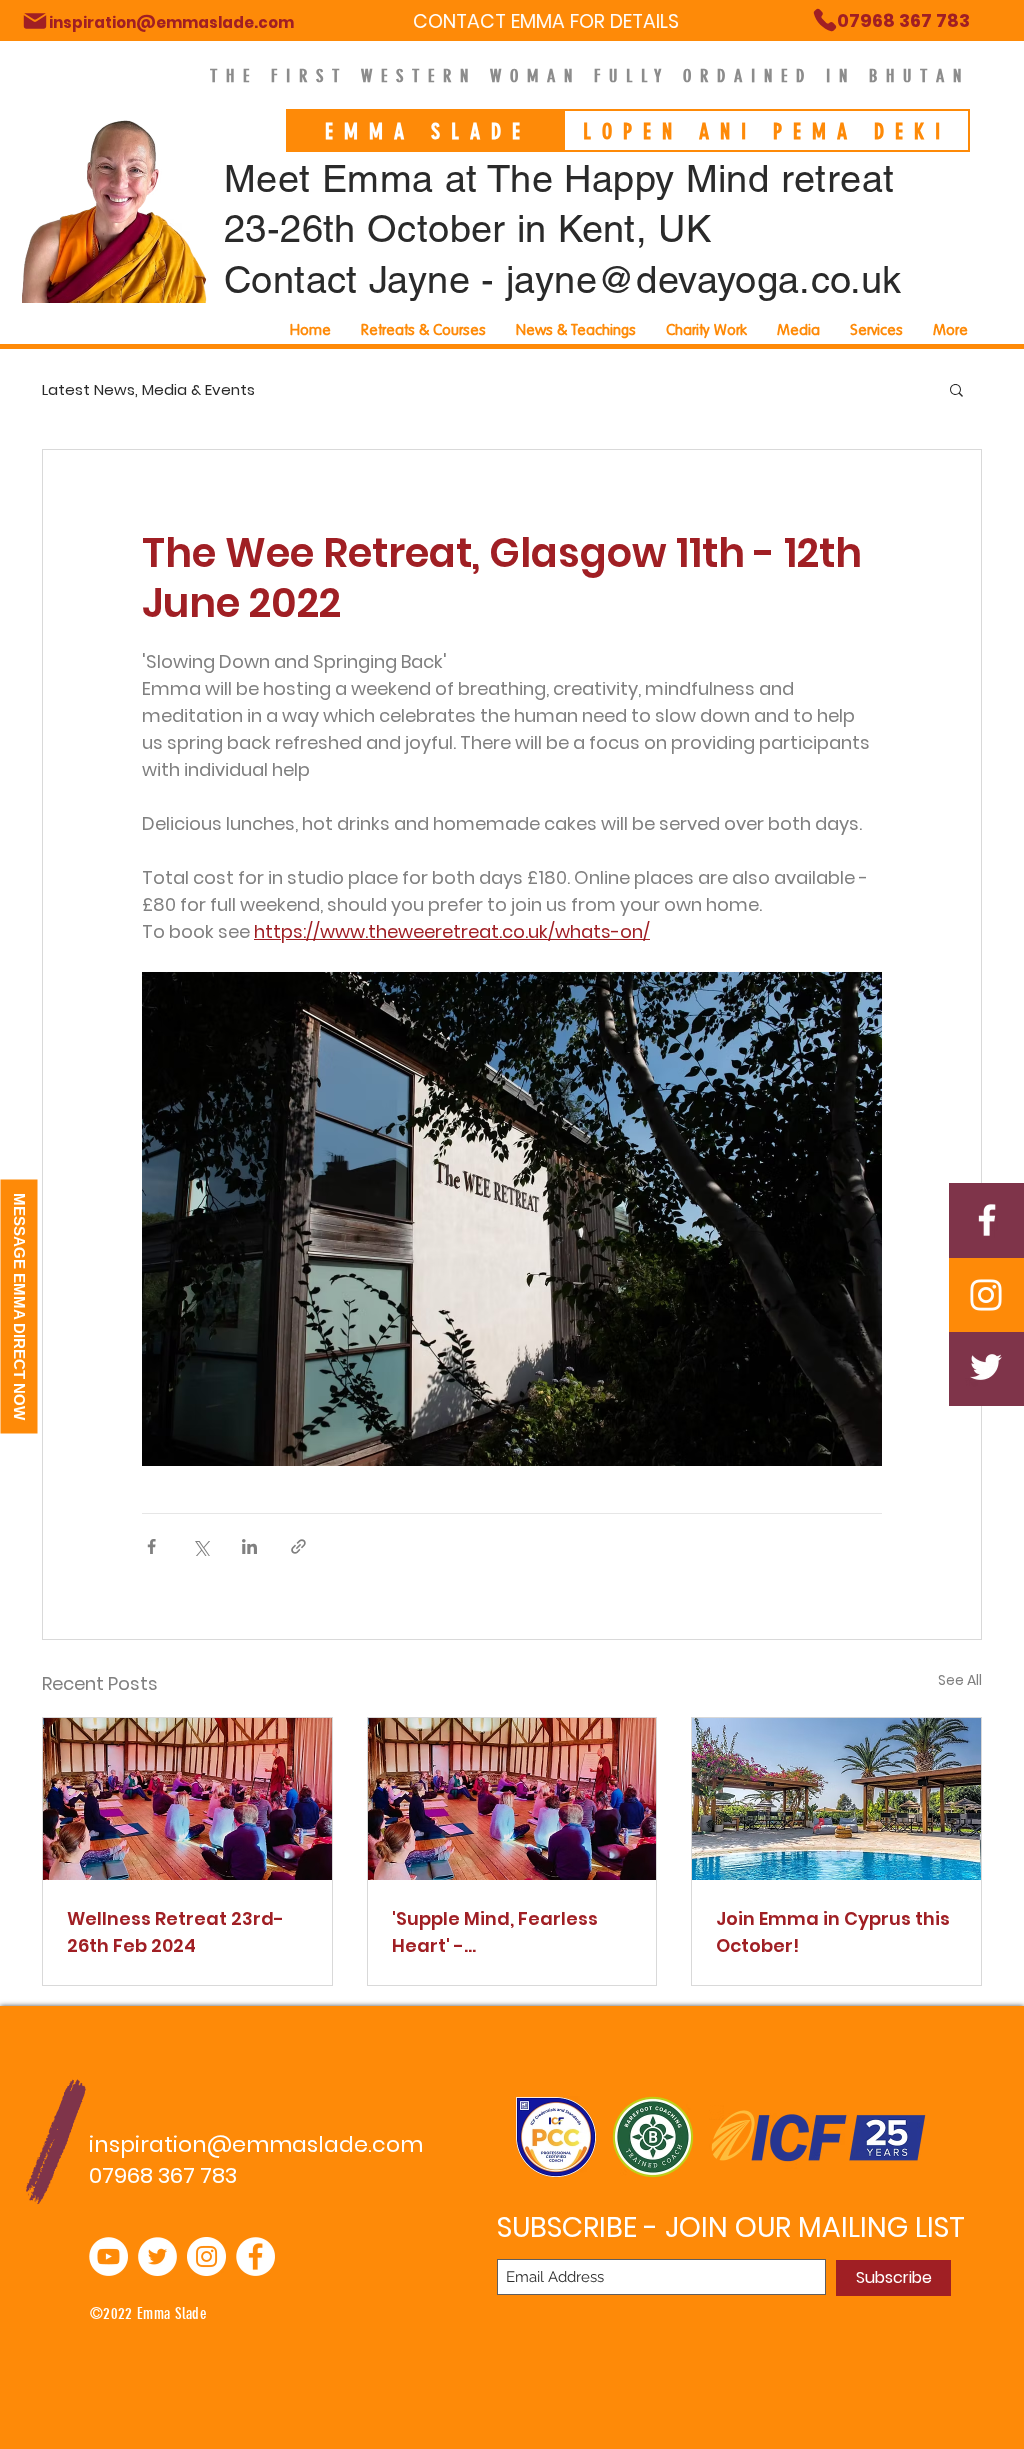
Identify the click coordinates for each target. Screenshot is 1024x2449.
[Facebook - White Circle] (255, 2256)
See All (960, 1680)
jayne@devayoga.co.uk (704, 280)
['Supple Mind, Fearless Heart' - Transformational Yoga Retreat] (512, 1799)
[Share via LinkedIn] (249, 1546)
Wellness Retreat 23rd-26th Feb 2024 (175, 1932)
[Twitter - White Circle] (157, 2256)
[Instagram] (986, 1295)
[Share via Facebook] (151, 1546)
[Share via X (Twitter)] (200, 1546)
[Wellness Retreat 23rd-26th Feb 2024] (187, 1799)
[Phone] (35, 21)
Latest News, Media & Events (148, 389)
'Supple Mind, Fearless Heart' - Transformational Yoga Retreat (504, 1932)
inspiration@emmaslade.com (256, 2144)
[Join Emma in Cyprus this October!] (836, 1799)
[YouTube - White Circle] (108, 2256)
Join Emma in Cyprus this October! (833, 1932)
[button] (876, 330)
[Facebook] (987, 1220)
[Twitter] (986, 1367)
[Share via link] (298, 1546)
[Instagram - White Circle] (206, 2256)
